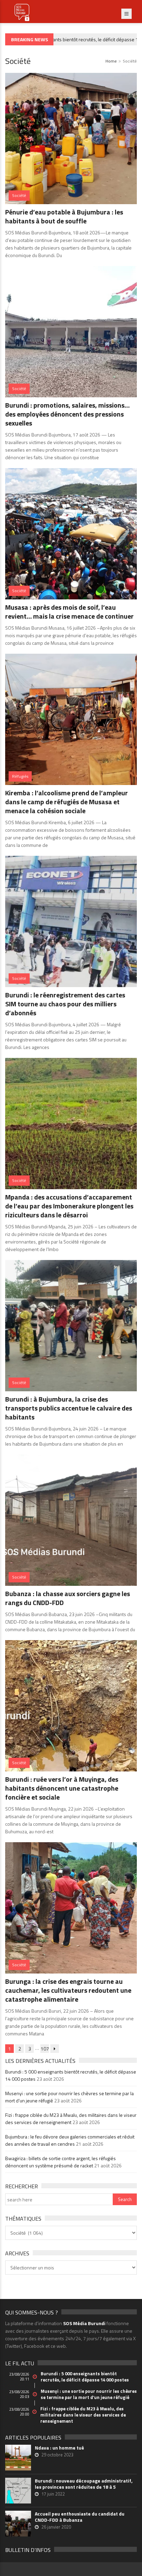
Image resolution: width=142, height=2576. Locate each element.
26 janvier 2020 (56, 2527)
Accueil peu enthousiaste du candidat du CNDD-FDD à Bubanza (80, 2517)
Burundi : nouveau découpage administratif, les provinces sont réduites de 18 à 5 (84, 2484)
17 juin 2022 (53, 2494)
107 (45, 2049)
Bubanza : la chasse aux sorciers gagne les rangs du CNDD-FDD (68, 1598)
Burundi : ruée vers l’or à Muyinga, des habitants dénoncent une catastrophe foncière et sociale (62, 1788)
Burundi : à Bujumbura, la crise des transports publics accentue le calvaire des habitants (69, 1408)
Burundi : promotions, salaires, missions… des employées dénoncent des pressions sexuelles (67, 414)
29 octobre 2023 (57, 2455)
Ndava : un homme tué (59, 2448)
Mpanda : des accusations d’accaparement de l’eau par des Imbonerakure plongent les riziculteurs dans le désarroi (69, 1206)
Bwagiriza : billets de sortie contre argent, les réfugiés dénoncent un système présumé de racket (60, 2162)
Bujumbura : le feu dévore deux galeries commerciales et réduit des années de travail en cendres (70, 2140)
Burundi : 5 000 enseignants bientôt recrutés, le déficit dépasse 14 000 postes (85, 2377)
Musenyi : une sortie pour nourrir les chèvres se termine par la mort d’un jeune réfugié (89, 2394)
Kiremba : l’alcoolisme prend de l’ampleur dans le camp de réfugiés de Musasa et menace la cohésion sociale (67, 802)
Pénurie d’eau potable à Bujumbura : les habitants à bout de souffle (64, 216)
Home (111, 61)
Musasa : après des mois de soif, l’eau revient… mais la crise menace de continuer (69, 612)
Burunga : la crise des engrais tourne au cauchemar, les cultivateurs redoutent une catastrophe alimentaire (68, 1990)
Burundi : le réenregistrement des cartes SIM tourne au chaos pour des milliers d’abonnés (65, 1004)
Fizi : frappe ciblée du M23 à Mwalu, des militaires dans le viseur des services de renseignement (71, 2119)
